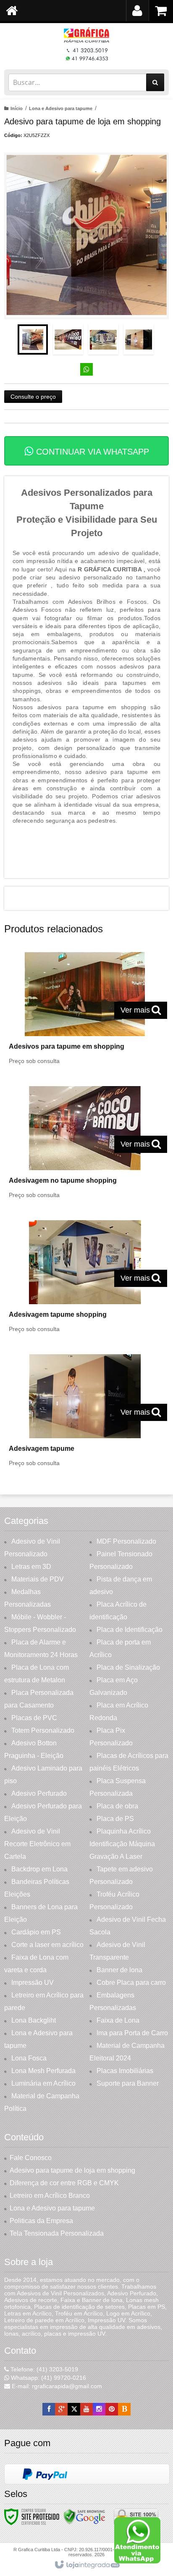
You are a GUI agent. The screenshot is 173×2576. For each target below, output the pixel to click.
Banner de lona (119, 1970)
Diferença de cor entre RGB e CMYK (64, 2183)
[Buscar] (155, 82)
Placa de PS (115, 1819)
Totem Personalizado (43, 1730)
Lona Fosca (29, 2058)
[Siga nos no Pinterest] (112, 2409)
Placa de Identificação (130, 1630)
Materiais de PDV (38, 1579)
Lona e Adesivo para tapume (61, 108)
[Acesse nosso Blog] (124, 2409)
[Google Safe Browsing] (84, 2516)
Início (17, 108)
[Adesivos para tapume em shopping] (85, 1011)
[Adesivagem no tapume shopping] (85, 1145)
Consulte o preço (33, 397)
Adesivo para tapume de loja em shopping (72, 2170)
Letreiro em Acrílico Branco (50, 2196)
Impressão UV (33, 1983)
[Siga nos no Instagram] (99, 2409)
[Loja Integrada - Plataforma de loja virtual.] (87, 2565)
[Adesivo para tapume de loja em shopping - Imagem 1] (33, 339)
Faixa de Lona (118, 2020)
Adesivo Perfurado (39, 1793)
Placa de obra (117, 1806)
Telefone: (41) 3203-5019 (43, 2369)
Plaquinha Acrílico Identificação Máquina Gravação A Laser (122, 1844)
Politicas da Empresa (41, 2221)
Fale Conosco (31, 2158)
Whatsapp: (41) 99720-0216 (48, 2378)
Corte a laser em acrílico (47, 1945)
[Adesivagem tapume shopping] (85, 1279)
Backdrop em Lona (39, 1869)
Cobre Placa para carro (131, 1983)
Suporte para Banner (128, 2083)
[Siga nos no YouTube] (86, 2409)
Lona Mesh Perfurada (43, 2071)
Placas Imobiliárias (125, 2071)
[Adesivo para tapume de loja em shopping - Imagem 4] (139, 339)
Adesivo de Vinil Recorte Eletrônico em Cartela (37, 1844)
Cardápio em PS (36, 1932)
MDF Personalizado (126, 1541)
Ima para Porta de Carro (132, 2033)
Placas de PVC (34, 1718)
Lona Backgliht (34, 2020)
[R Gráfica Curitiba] (86, 44)
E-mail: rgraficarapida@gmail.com (56, 2386)
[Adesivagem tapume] (85, 1413)
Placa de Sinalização (128, 1667)
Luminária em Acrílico (43, 2083)
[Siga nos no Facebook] (49, 2409)
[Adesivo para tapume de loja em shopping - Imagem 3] (103, 339)
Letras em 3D (31, 1567)
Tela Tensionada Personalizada (57, 2233)
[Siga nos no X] (74, 2409)
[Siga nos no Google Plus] (61, 2409)
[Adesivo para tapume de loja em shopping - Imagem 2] (68, 339)
